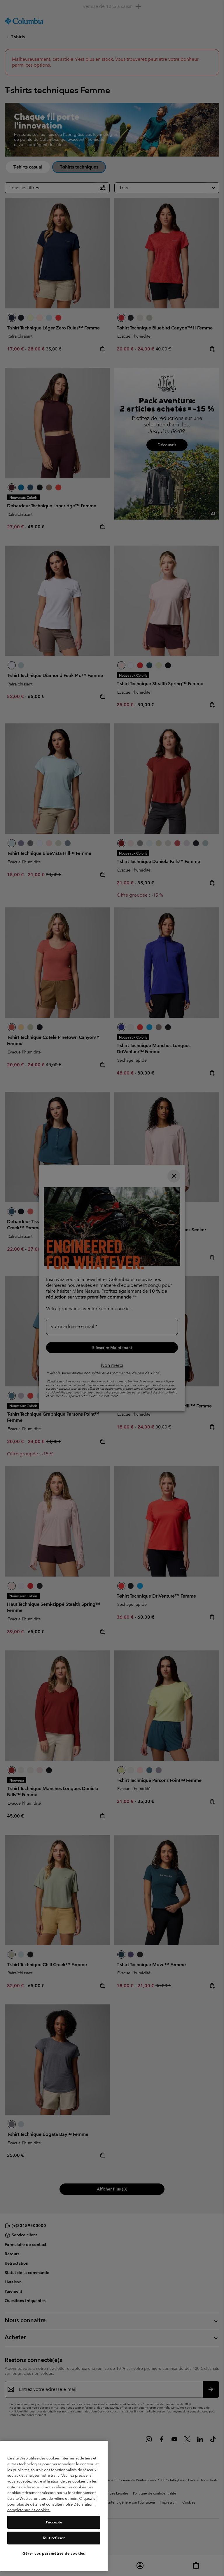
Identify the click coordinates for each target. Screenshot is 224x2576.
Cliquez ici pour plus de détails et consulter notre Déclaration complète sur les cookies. (52, 2504)
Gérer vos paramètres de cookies (54, 2553)
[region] (54, 2506)
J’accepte (54, 2522)
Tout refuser (54, 2538)
